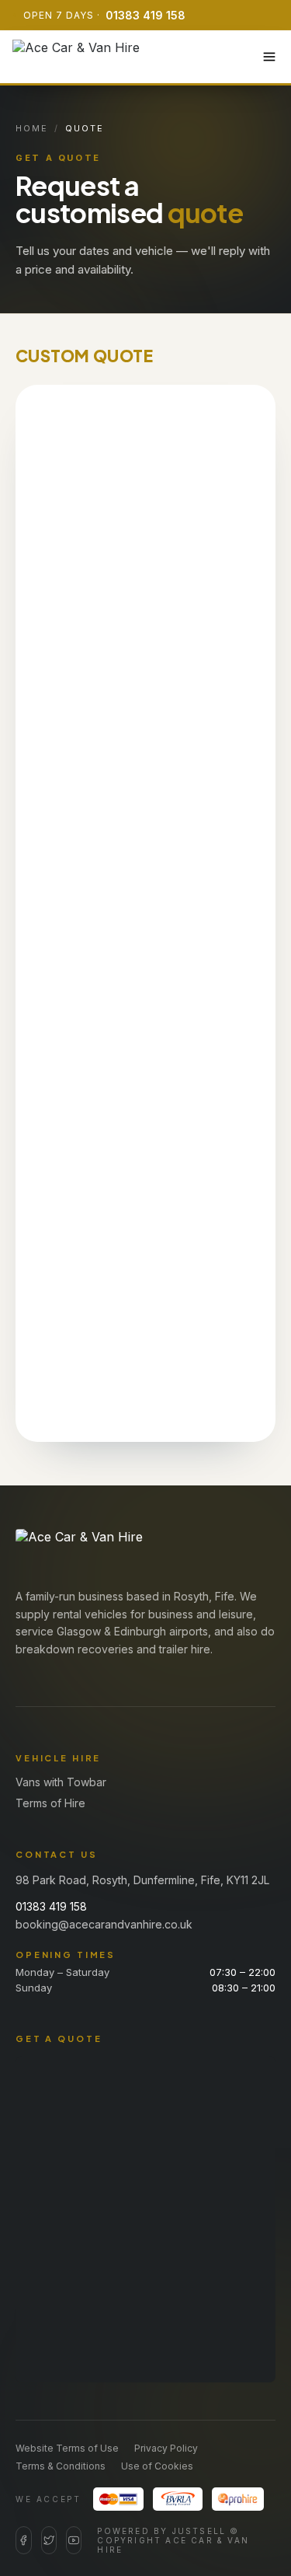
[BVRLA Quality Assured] (178, 2499)
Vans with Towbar (61, 1782)
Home (32, 128)
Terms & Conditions (61, 2466)
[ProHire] (238, 2499)
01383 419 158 (145, 15)
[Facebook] (24, 2540)
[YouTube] (74, 2540)
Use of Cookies (157, 2466)
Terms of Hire (50, 1803)
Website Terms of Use (67, 2448)
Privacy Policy (166, 2448)
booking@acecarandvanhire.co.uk (104, 1924)
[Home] (76, 57)
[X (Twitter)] (49, 2540)
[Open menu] (269, 57)
